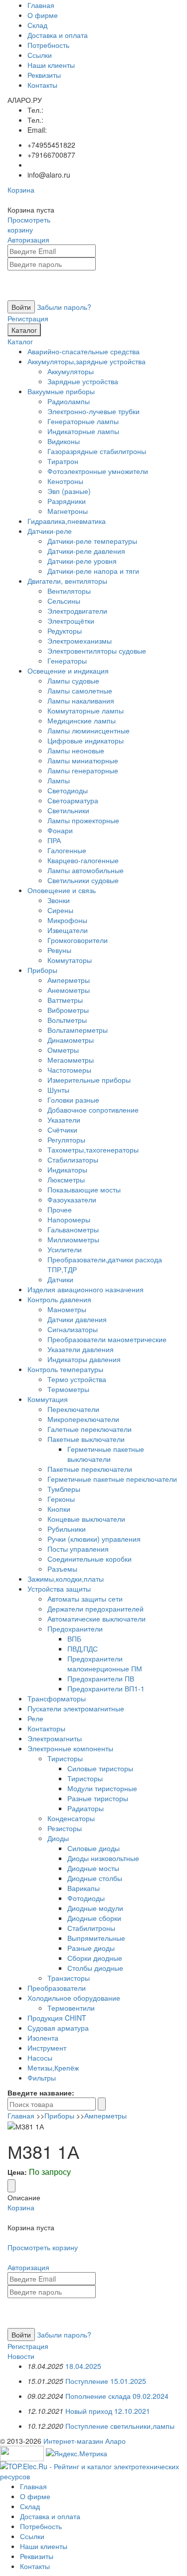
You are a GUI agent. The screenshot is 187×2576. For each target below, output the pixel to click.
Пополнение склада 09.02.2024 (117, 2396)
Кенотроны (65, 481)
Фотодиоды (86, 1898)
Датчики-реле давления (86, 551)
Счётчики (62, 1130)
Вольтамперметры (78, 1030)
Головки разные (73, 1100)
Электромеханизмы (80, 641)
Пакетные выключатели (86, 1439)
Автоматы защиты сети (85, 1599)
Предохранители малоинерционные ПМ (105, 1663)
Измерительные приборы (89, 1080)
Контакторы (46, 1728)
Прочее (60, 1209)
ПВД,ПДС (83, 1648)
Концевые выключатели (86, 1519)
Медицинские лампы (82, 720)
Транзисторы (69, 1978)
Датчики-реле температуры (92, 541)
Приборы (42, 970)
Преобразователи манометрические (107, 1339)
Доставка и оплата (58, 35)
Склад (37, 25)
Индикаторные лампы (83, 431)
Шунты (58, 1090)
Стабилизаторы (73, 1160)
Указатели (64, 1120)
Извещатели (68, 930)
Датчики (60, 1279)
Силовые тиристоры (100, 1768)
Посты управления (78, 1549)
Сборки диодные (95, 1958)
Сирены (60, 910)
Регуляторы (66, 1140)
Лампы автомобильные (86, 870)
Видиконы (64, 441)
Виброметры (68, 1010)
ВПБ (74, 1639)
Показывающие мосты (84, 1189)
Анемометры (69, 990)
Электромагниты (55, 1738)
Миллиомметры (73, 1239)
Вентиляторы (69, 591)
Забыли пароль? (64, 307)
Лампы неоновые (76, 750)
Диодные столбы (95, 1878)
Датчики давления (77, 1319)
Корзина (21, 190)
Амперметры (69, 980)
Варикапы (84, 1888)
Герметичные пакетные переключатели (112, 1479)
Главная (41, 5)
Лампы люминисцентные (89, 730)
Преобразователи (57, 1988)
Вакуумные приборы (61, 391)
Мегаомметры (71, 1060)
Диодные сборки (94, 1918)
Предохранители (75, 1629)
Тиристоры (65, 1758)
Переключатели (73, 1409)
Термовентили (71, 2008)
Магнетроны (68, 511)
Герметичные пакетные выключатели (106, 1454)
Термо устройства (77, 1379)
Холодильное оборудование (74, 1998)
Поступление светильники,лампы (120, 2426)
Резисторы (65, 1828)
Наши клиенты (51, 65)
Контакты (42, 85)
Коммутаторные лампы (86, 710)
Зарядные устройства (83, 381)
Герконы (61, 1499)
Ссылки (40, 55)
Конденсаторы (71, 1818)
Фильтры (42, 2078)
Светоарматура (73, 800)
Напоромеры (69, 1219)
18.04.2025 (83, 2366)
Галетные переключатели (90, 1429)
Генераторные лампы (83, 421)
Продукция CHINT (57, 2018)
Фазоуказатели (72, 1199)
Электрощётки (71, 621)
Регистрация (28, 318)
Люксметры (66, 1179)
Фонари (60, 830)
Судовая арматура (58, 2028)
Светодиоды (68, 790)
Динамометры (71, 1040)
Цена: (17, 2172)
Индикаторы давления (84, 1359)
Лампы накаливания (81, 701)
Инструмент (47, 2048)
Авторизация (28, 239)
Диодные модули (95, 1908)
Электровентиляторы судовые (97, 651)
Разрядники (67, 501)
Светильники (68, 810)
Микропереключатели (83, 1419)
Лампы (59, 780)
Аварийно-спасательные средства (84, 351)
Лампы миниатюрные (83, 760)
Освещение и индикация (68, 671)
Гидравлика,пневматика (67, 521)
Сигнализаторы (73, 1329)
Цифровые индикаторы (86, 740)
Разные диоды (91, 1948)
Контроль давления (59, 1299)
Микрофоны (67, 920)
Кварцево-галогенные (83, 860)
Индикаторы (67, 1170)
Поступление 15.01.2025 (106, 2381)
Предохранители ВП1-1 (106, 1688)
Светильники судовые (83, 880)
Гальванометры (73, 1229)
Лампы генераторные (83, 770)
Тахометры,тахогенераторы (93, 1150)
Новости (21, 2356)
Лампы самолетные (80, 691)
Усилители (65, 1249)
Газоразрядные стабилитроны (97, 451)
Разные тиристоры (98, 1798)
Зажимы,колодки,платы (66, 1579)
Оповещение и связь (62, 890)
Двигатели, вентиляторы (67, 581)
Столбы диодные (95, 1968)
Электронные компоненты (70, 1748)
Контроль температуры (65, 1369)
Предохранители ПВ (101, 1678)
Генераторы (67, 661)
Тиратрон (63, 461)
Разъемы (62, 1569)
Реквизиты (44, 75)
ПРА (54, 840)
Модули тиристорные (102, 1788)
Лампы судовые (73, 681)
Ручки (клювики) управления (94, 1539)
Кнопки (59, 1509)
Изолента (43, 2038)
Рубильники (67, 1529)
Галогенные (67, 850)
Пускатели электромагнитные (76, 1708)
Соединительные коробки (90, 1559)
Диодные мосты (93, 1868)
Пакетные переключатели (90, 1469)
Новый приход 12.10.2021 (108, 2411)
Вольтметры (67, 1020)
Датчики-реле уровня (82, 561)
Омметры (63, 1050)
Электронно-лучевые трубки (93, 411)
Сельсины (64, 601)
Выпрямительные (96, 1938)
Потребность (48, 45)
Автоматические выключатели (96, 1619)
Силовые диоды (93, 1848)
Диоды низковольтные (103, 1858)
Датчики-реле (50, 531)
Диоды (58, 1838)
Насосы (40, 2058)
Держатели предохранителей (95, 1609)
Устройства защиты (59, 1589)
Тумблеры (64, 1489)
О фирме (43, 15)
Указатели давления (81, 1349)
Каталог (24, 330)
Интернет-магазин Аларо (85, 2441)
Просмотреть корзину (29, 225)
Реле (35, 1718)
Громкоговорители (78, 940)
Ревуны (59, 950)
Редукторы (65, 631)
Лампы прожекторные (83, 820)
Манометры (67, 1309)
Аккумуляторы (71, 371)
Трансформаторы (57, 1698)
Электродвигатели (77, 611)
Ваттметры (65, 1000)
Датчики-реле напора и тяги (93, 571)
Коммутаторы (70, 960)
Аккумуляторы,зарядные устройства (87, 361)
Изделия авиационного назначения (86, 1289)
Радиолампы (69, 401)
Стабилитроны (91, 1928)
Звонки (59, 900)
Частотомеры (69, 1070)
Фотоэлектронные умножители (98, 471)
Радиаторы (86, 1808)
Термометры (68, 1389)
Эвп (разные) (69, 491)
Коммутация (48, 1399)
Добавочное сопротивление (93, 1110)
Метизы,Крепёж (53, 2068)
